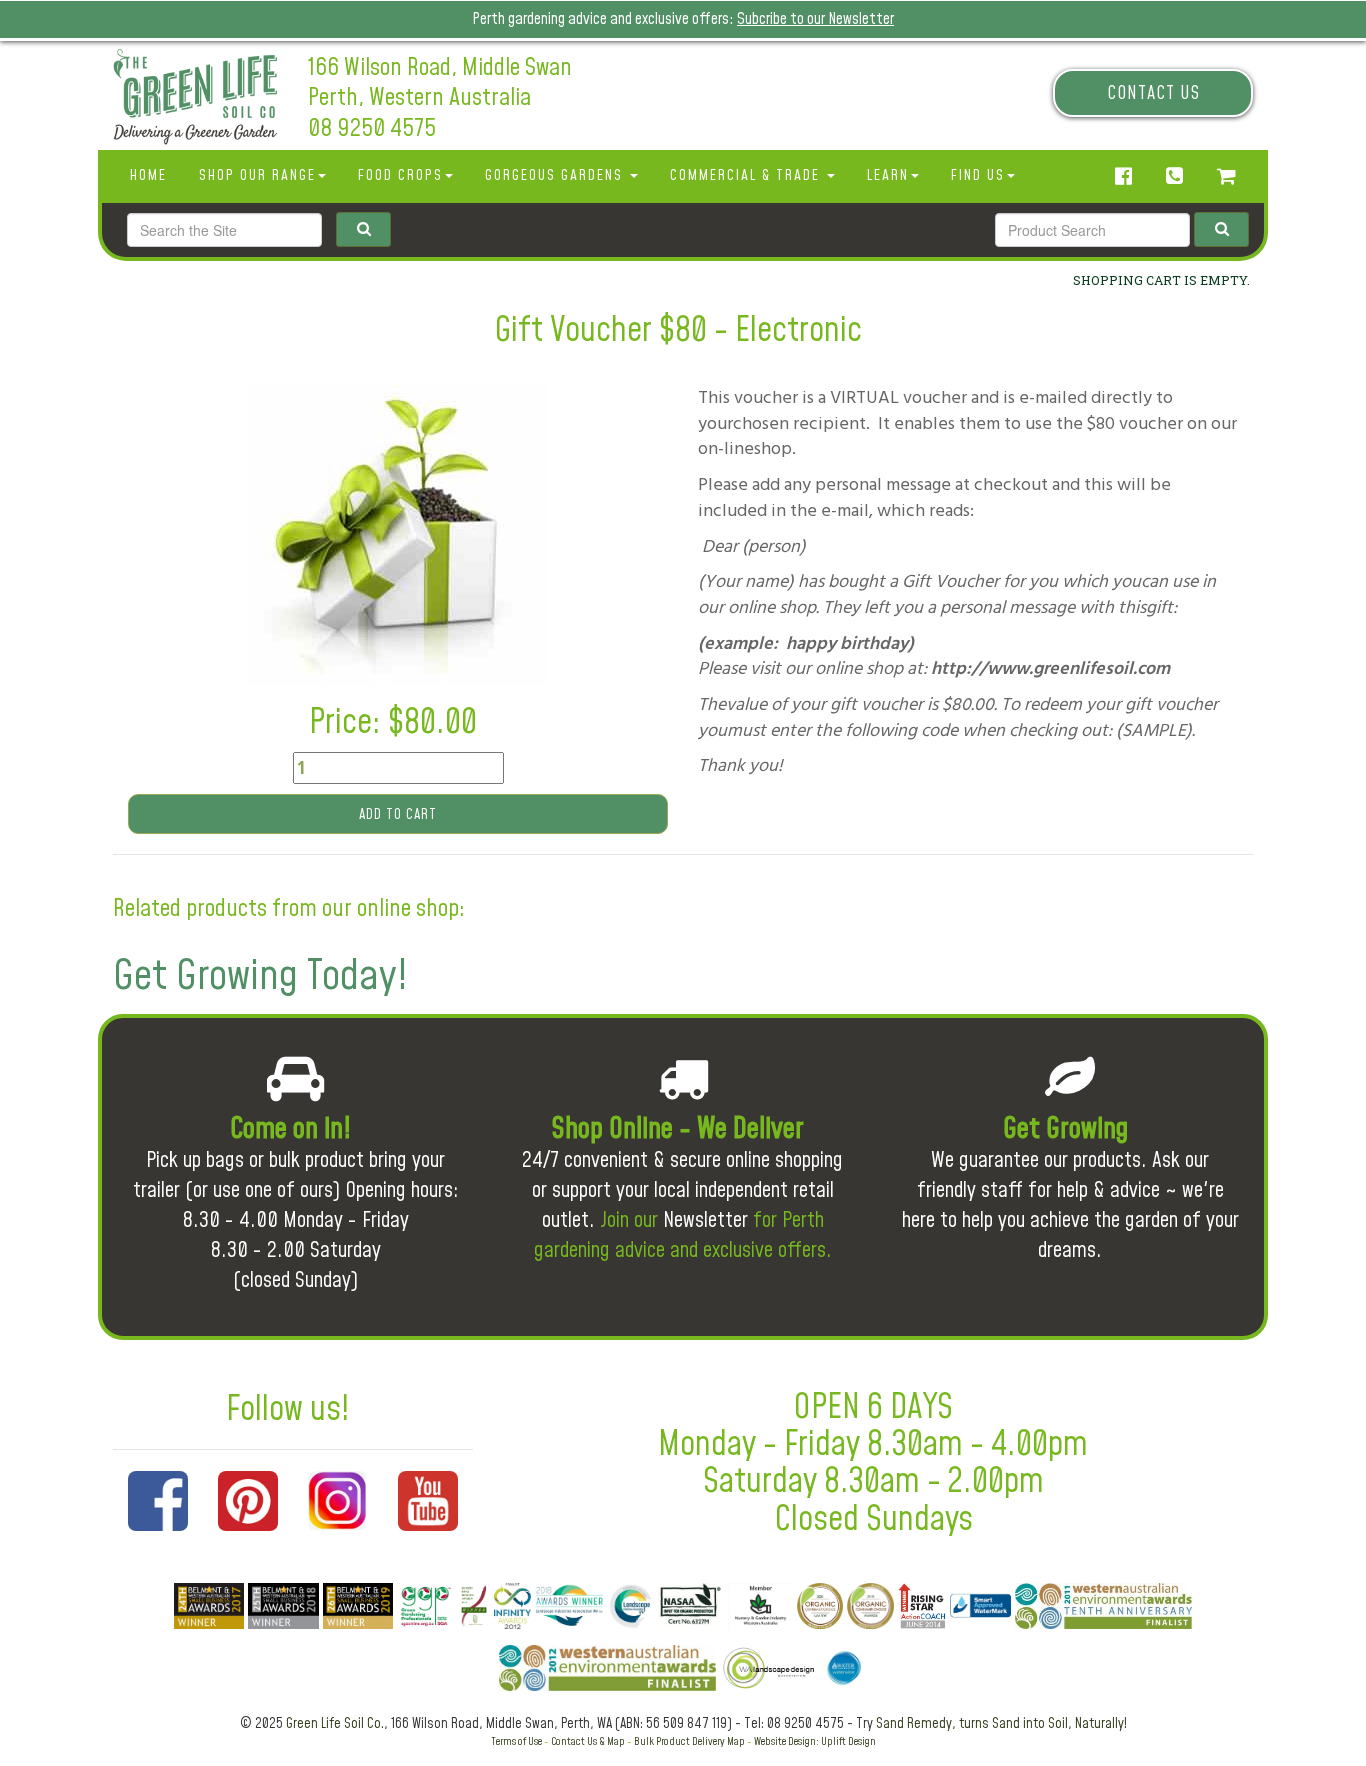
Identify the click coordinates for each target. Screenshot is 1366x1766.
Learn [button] (888, 175)
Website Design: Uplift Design (815, 1741)
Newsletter (705, 1220)
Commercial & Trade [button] (747, 175)
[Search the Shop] (1221, 229)
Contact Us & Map (588, 1741)
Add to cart (398, 815)
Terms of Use (516, 1741)
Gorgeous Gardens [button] (556, 175)
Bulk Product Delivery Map (689, 1741)
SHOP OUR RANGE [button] (257, 175)
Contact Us (1153, 93)
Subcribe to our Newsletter (815, 19)
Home (148, 175)
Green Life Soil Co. (335, 1724)
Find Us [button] (978, 175)
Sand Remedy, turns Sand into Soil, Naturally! (1001, 1724)
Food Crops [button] (400, 175)
